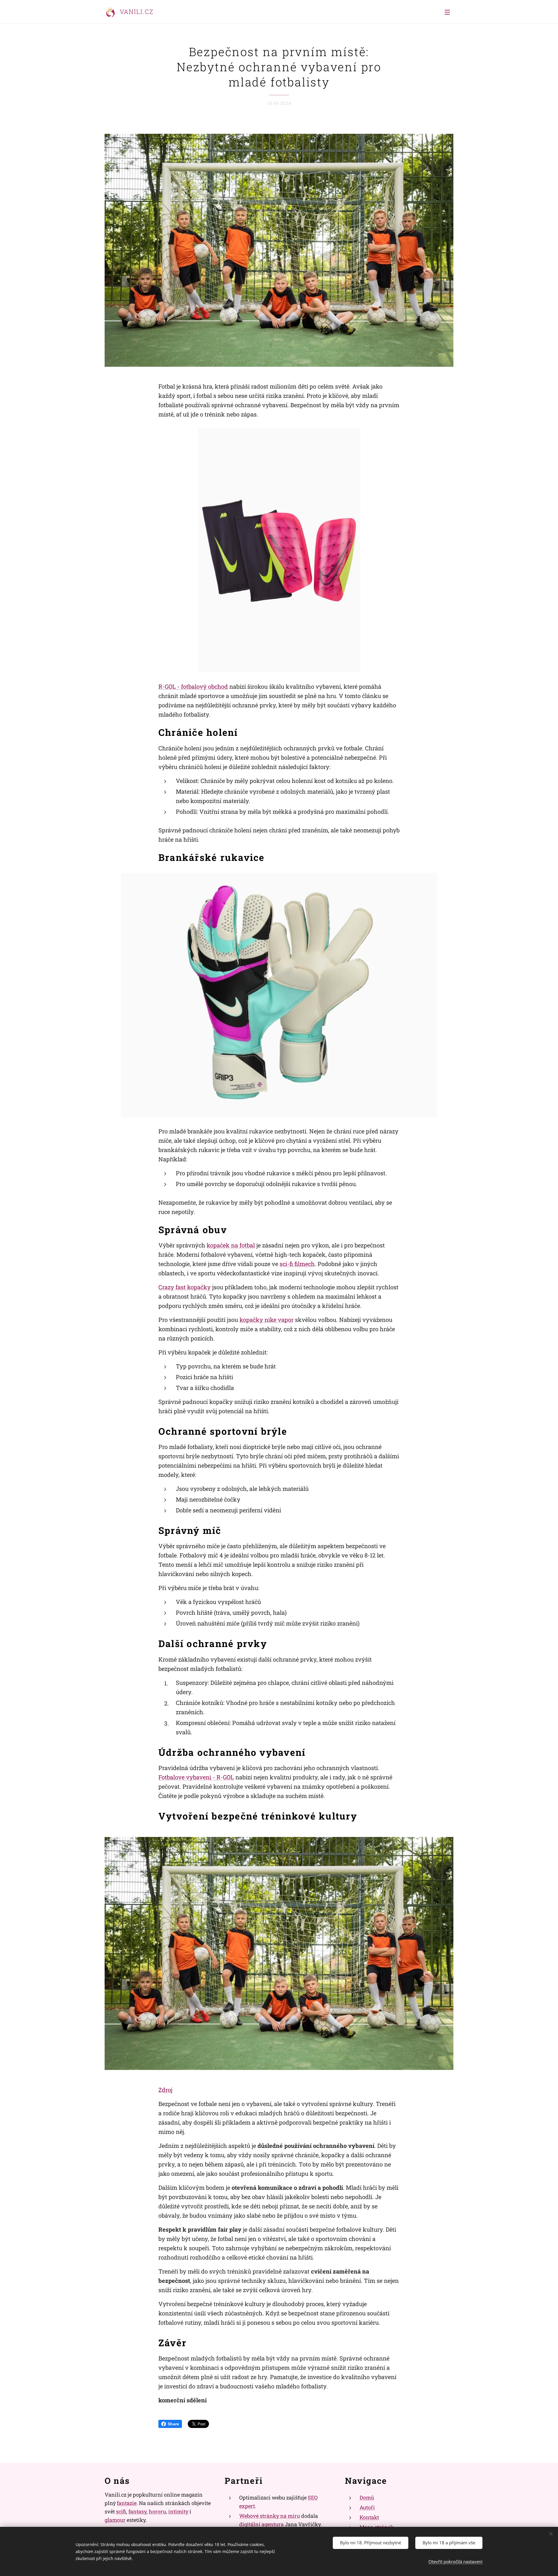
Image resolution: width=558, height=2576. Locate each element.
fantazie (127, 2503)
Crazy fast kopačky (185, 1287)
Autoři (367, 2507)
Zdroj (165, 2090)
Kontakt (369, 2517)
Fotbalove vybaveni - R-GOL (196, 1777)
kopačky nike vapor (267, 1320)
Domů (367, 2497)
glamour (115, 2520)
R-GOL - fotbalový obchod (193, 686)
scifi (121, 2511)
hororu (157, 2511)
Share (173, 2424)
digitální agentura (261, 2524)
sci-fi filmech (297, 1264)
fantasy (137, 2511)
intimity (178, 2511)
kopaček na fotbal (231, 1245)
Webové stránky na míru (270, 2516)
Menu (449, 12)
